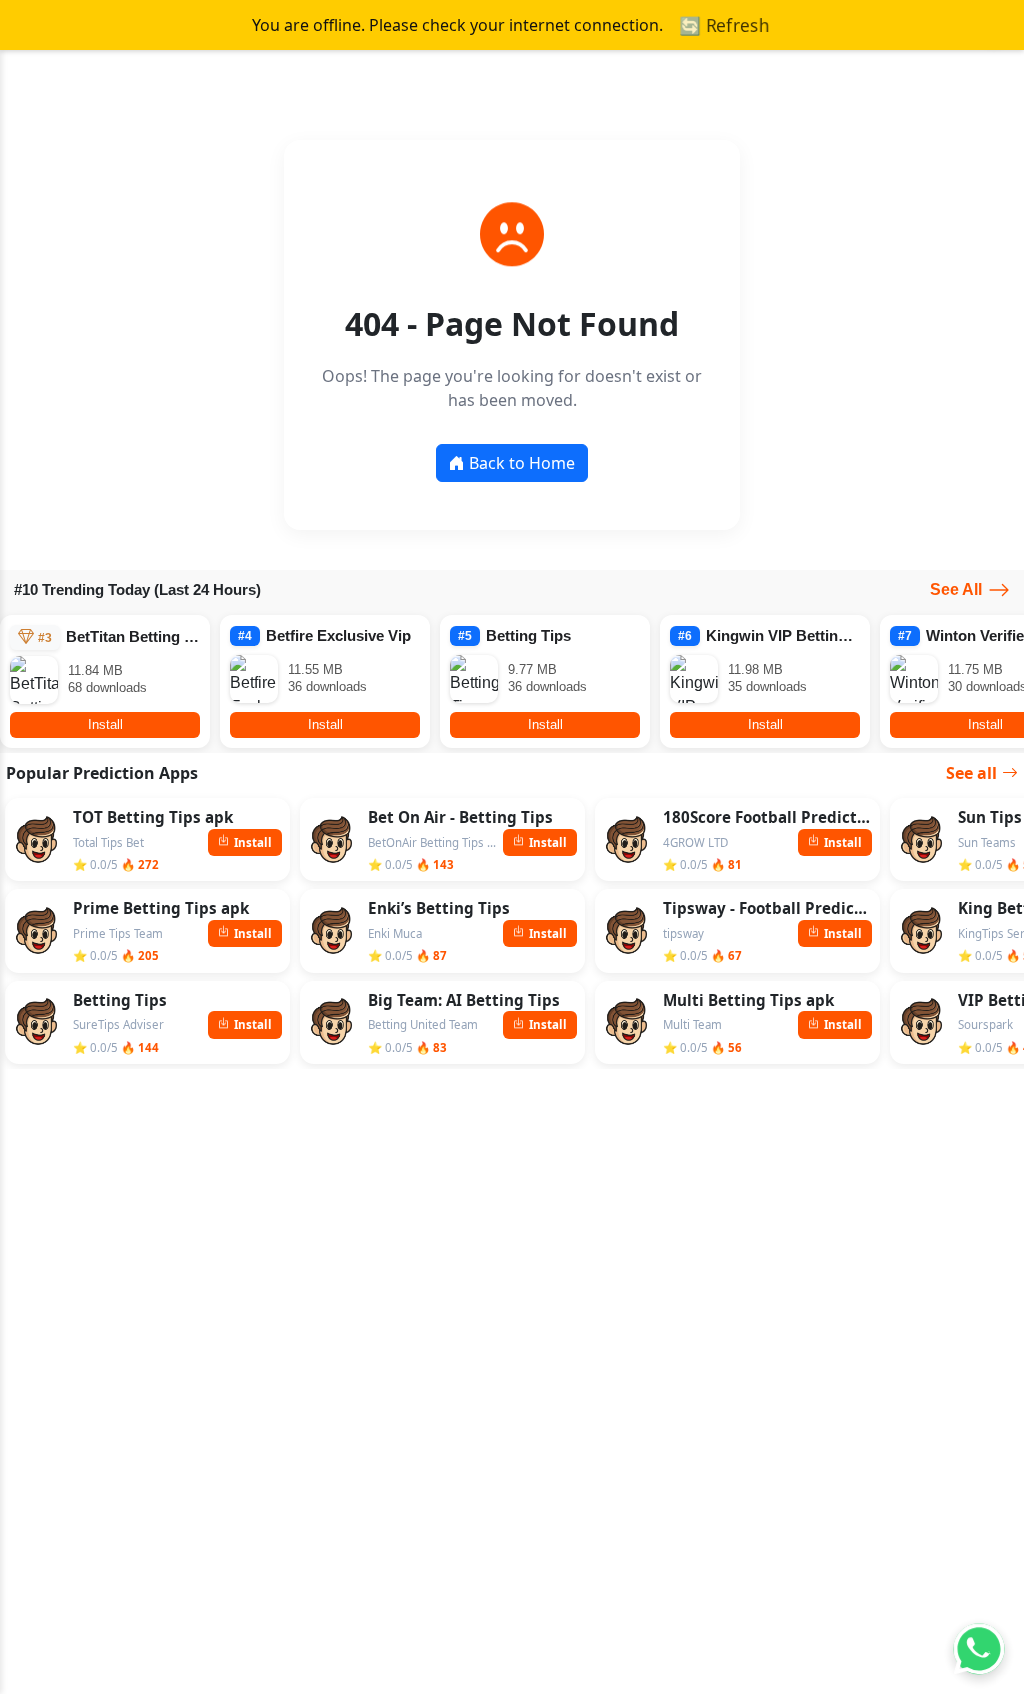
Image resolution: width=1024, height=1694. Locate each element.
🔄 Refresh (724, 25)
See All (956, 589)
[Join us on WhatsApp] (979, 1649)
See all (971, 773)
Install (105, 724)
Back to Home (522, 463)
